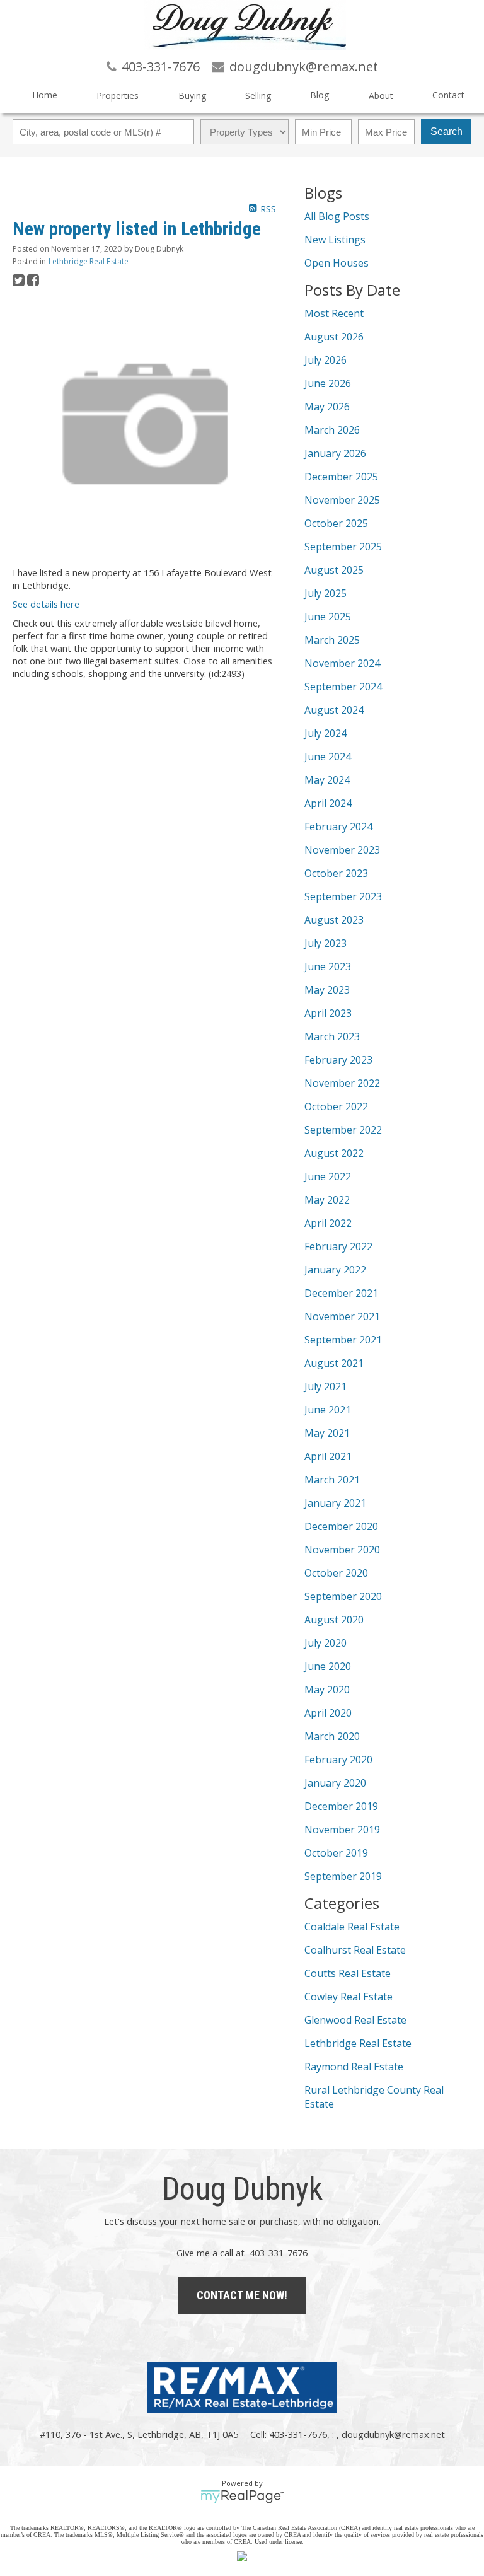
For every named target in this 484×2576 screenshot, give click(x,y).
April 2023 (328, 1013)
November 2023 (342, 850)
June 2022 (328, 1176)
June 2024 (328, 757)
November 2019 (342, 1830)
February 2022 (338, 1246)
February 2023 (338, 1060)
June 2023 (328, 966)
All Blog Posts (337, 216)
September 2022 (343, 1130)
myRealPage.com (242, 2497)
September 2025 (343, 547)
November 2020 (342, 1550)
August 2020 (334, 1620)
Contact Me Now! (242, 2295)
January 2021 (335, 1503)
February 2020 (338, 1760)
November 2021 (342, 1316)
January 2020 (335, 1783)
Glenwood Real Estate (355, 2020)
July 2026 (326, 360)
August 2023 (334, 920)
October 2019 (336, 1853)
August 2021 (334, 1363)
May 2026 (327, 407)
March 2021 (332, 1480)
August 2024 (334, 710)
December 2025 (341, 477)
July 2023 (326, 943)
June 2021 (328, 1410)
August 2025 (334, 570)
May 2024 (327, 780)
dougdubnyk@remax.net (393, 2434)
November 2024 (342, 663)
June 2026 (328, 383)
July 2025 (326, 593)
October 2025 (336, 523)
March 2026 (332, 430)
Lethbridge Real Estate (89, 261)
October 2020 (336, 1573)
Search (447, 131)
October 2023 (336, 873)
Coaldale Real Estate (352, 1927)
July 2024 (326, 733)
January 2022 (335, 1270)
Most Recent (334, 313)
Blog (320, 95)
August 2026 (334, 337)
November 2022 (342, 1083)
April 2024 (328, 803)
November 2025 (342, 500)
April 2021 (328, 1456)
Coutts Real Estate (348, 1973)
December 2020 (341, 1526)
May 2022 (327, 1200)
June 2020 (328, 1666)
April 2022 (328, 1223)
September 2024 (343, 687)
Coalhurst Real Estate (355, 1950)
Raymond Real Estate (354, 2067)
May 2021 (327, 1433)
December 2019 (341, 1806)
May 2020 (327, 1690)
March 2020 (332, 1736)
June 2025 (328, 617)
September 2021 (343, 1340)
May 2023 (327, 990)
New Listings (335, 240)
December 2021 (341, 1293)
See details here (46, 604)
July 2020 (326, 1643)
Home (45, 95)
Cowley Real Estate (349, 1997)
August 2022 (334, 1153)
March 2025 (332, 640)
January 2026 (335, 453)
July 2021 (326, 1386)
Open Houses (337, 263)
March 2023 (332, 1036)
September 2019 (343, 1876)
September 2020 (343, 1596)
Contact (448, 95)
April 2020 (328, 1713)
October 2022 (336, 1106)
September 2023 (343, 896)
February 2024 (338, 827)
